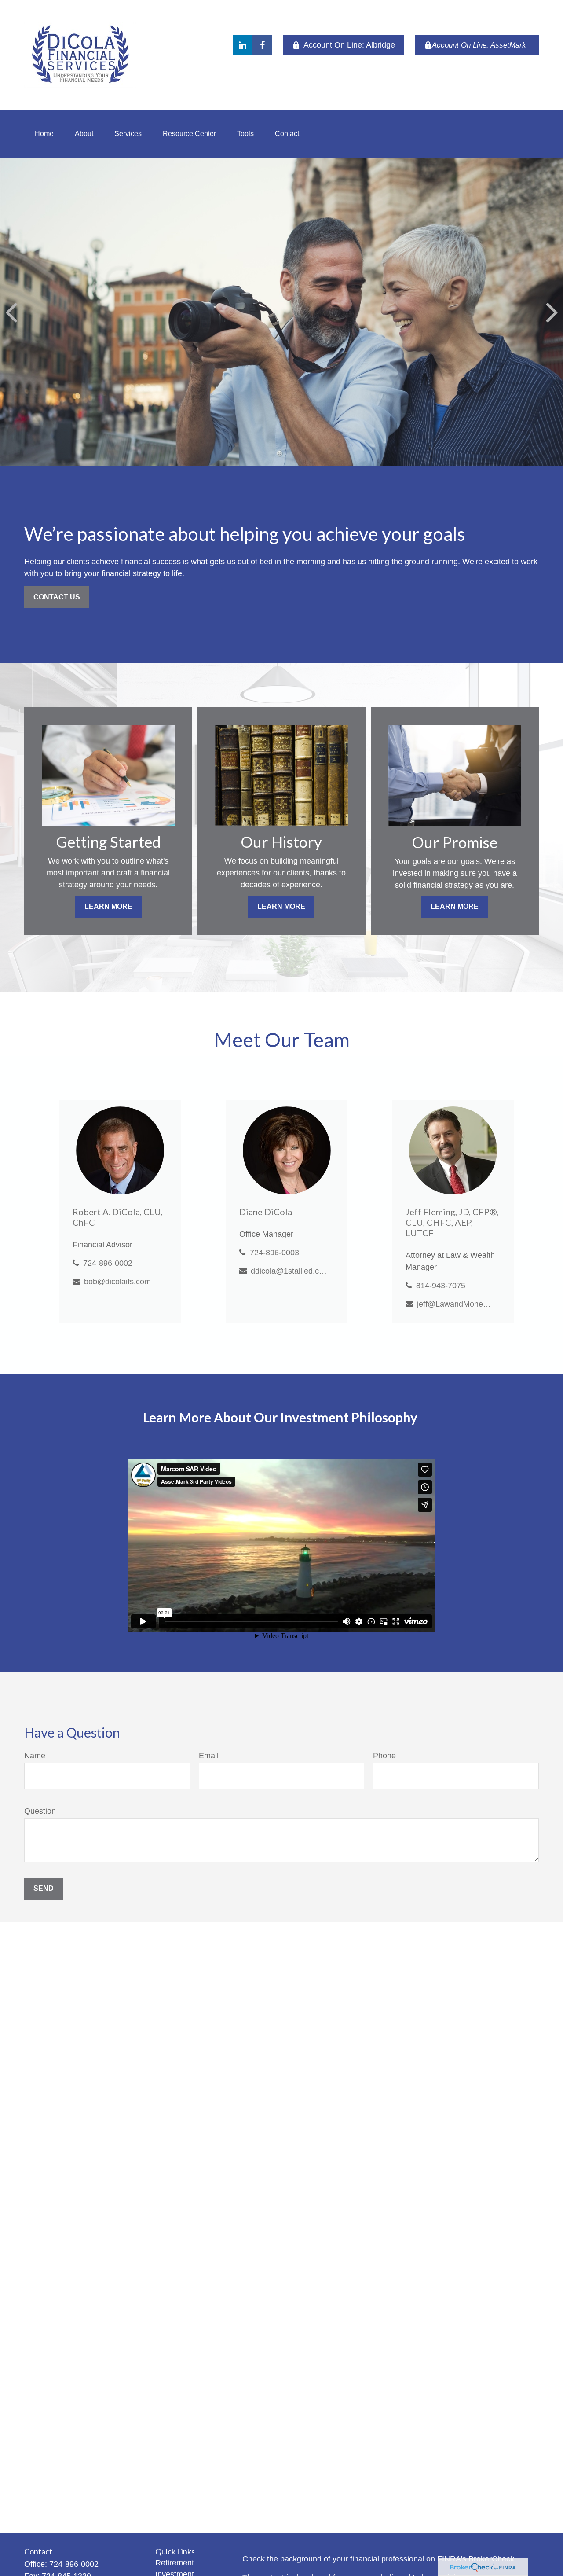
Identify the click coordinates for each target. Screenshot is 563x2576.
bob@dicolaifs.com (117, 1282)
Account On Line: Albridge (349, 45)
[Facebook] (262, 45)
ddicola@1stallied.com (289, 1271)
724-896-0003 (274, 1253)
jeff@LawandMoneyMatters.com (455, 1304)
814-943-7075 (441, 1286)
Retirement (175, 2563)
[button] (44, 134)
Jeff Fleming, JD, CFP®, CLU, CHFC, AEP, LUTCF (452, 1222)
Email (209, 1756)
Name (35, 1756)
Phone (384, 1756)
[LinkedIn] (243, 45)
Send (44, 1888)
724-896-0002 (108, 1263)
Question (40, 1811)
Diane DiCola (266, 1212)
